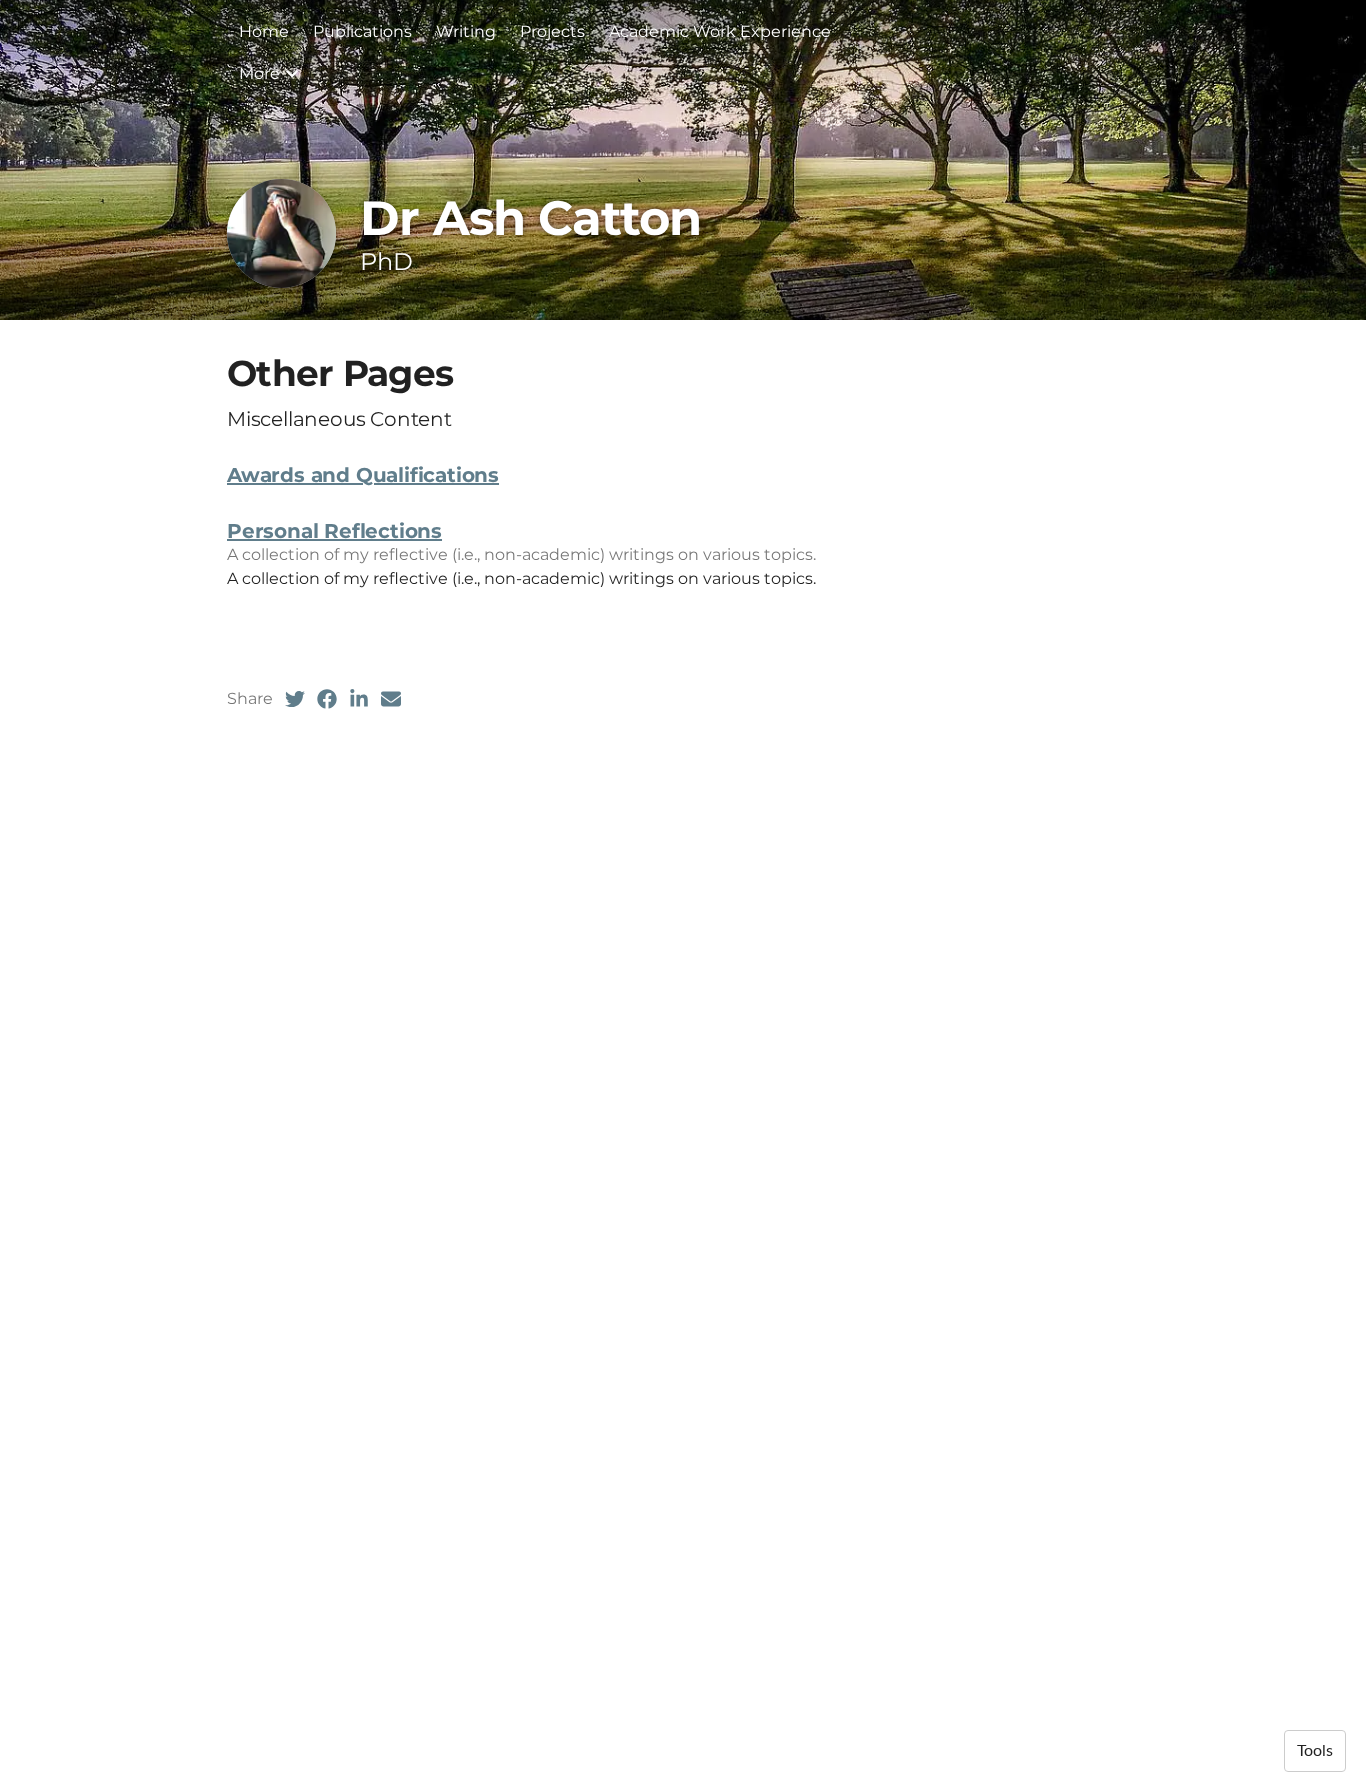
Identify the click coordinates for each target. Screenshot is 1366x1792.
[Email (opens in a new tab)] (391, 699)
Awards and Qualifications (363, 475)
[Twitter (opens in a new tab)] (295, 699)
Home (264, 31)
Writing (466, 31)
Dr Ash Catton (530, 218)
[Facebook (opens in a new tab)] (327, 699)
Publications (362, 31)
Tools (1315, 1751)
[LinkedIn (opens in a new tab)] (359, 699)
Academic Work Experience (720, 31)
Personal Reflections (334, 531)
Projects (552, 31)
